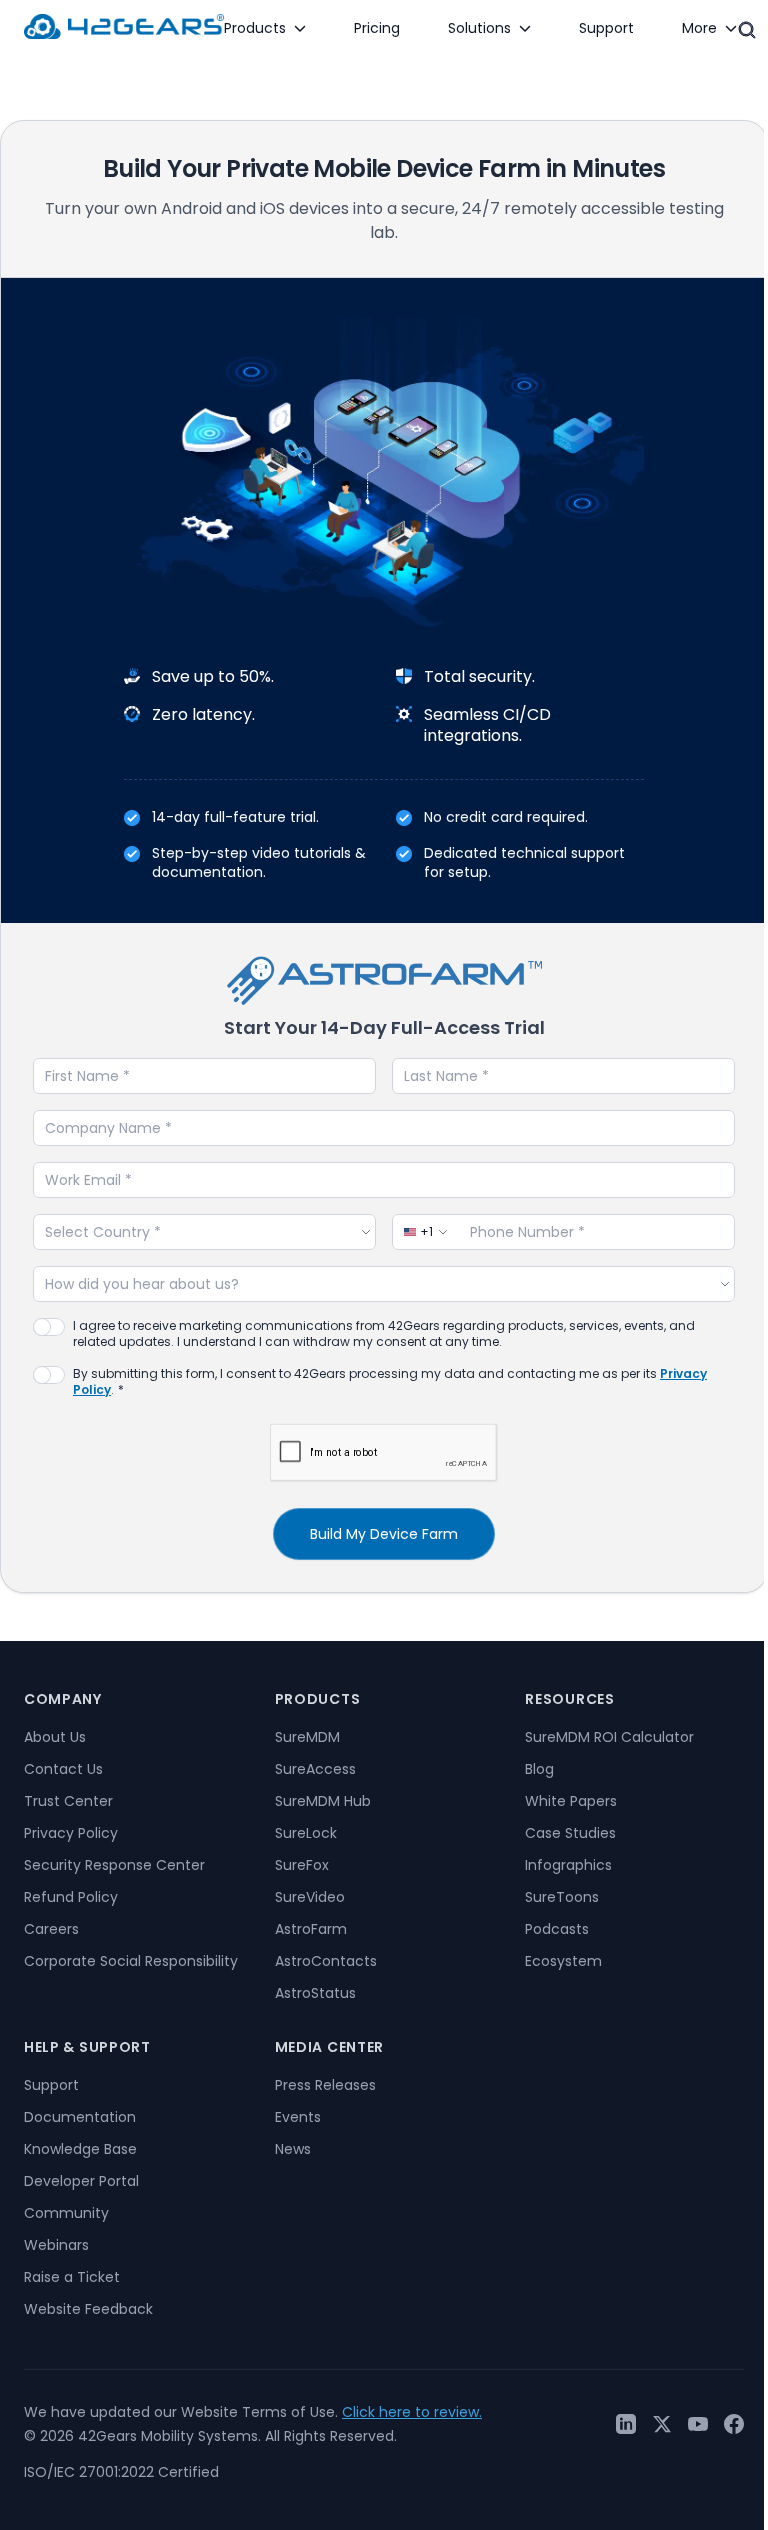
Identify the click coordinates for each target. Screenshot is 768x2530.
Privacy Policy (71, 1833)
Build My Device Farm (384, 1534)
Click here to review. (412, 2412)
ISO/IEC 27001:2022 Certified (121, 2472)
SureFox (302, 1865)
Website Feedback (88, 2309)
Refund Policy (71, 1897)
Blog (539, 1769)
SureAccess (315, 1769)
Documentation (80, 2117)
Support (51, 2085)
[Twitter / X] (662, 2424)
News (293, 2149)
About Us (55, 1737)
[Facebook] (734, 2424)
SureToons (562, 1897)
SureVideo (310, 1897)
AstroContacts (326, 1961)
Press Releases (325, 2085)
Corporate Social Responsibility (131, 1961)
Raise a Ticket (72, 2277)
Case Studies (570, 1833)
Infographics (568, 1865)
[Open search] (747, 30)
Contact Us (63, 1769)
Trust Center (68, 1801)
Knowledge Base (80, 2149)
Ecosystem (563, 1961)
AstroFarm (311, 1929)
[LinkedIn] (626, 2424)
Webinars (56, 2245)
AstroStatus (315, 1993)
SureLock (306, 1833)
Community (66, 2213)
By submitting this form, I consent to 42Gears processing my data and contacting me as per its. (390, 1382)
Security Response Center (114, 1865)
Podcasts (557, 1929)
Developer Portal (81, 2181)
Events (298, 2117)
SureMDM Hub (323, 1801)
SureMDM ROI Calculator (609, 1737)
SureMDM (307, 1737)
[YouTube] (698, 2424)
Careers (51, 1929)
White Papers (571, 1801)
